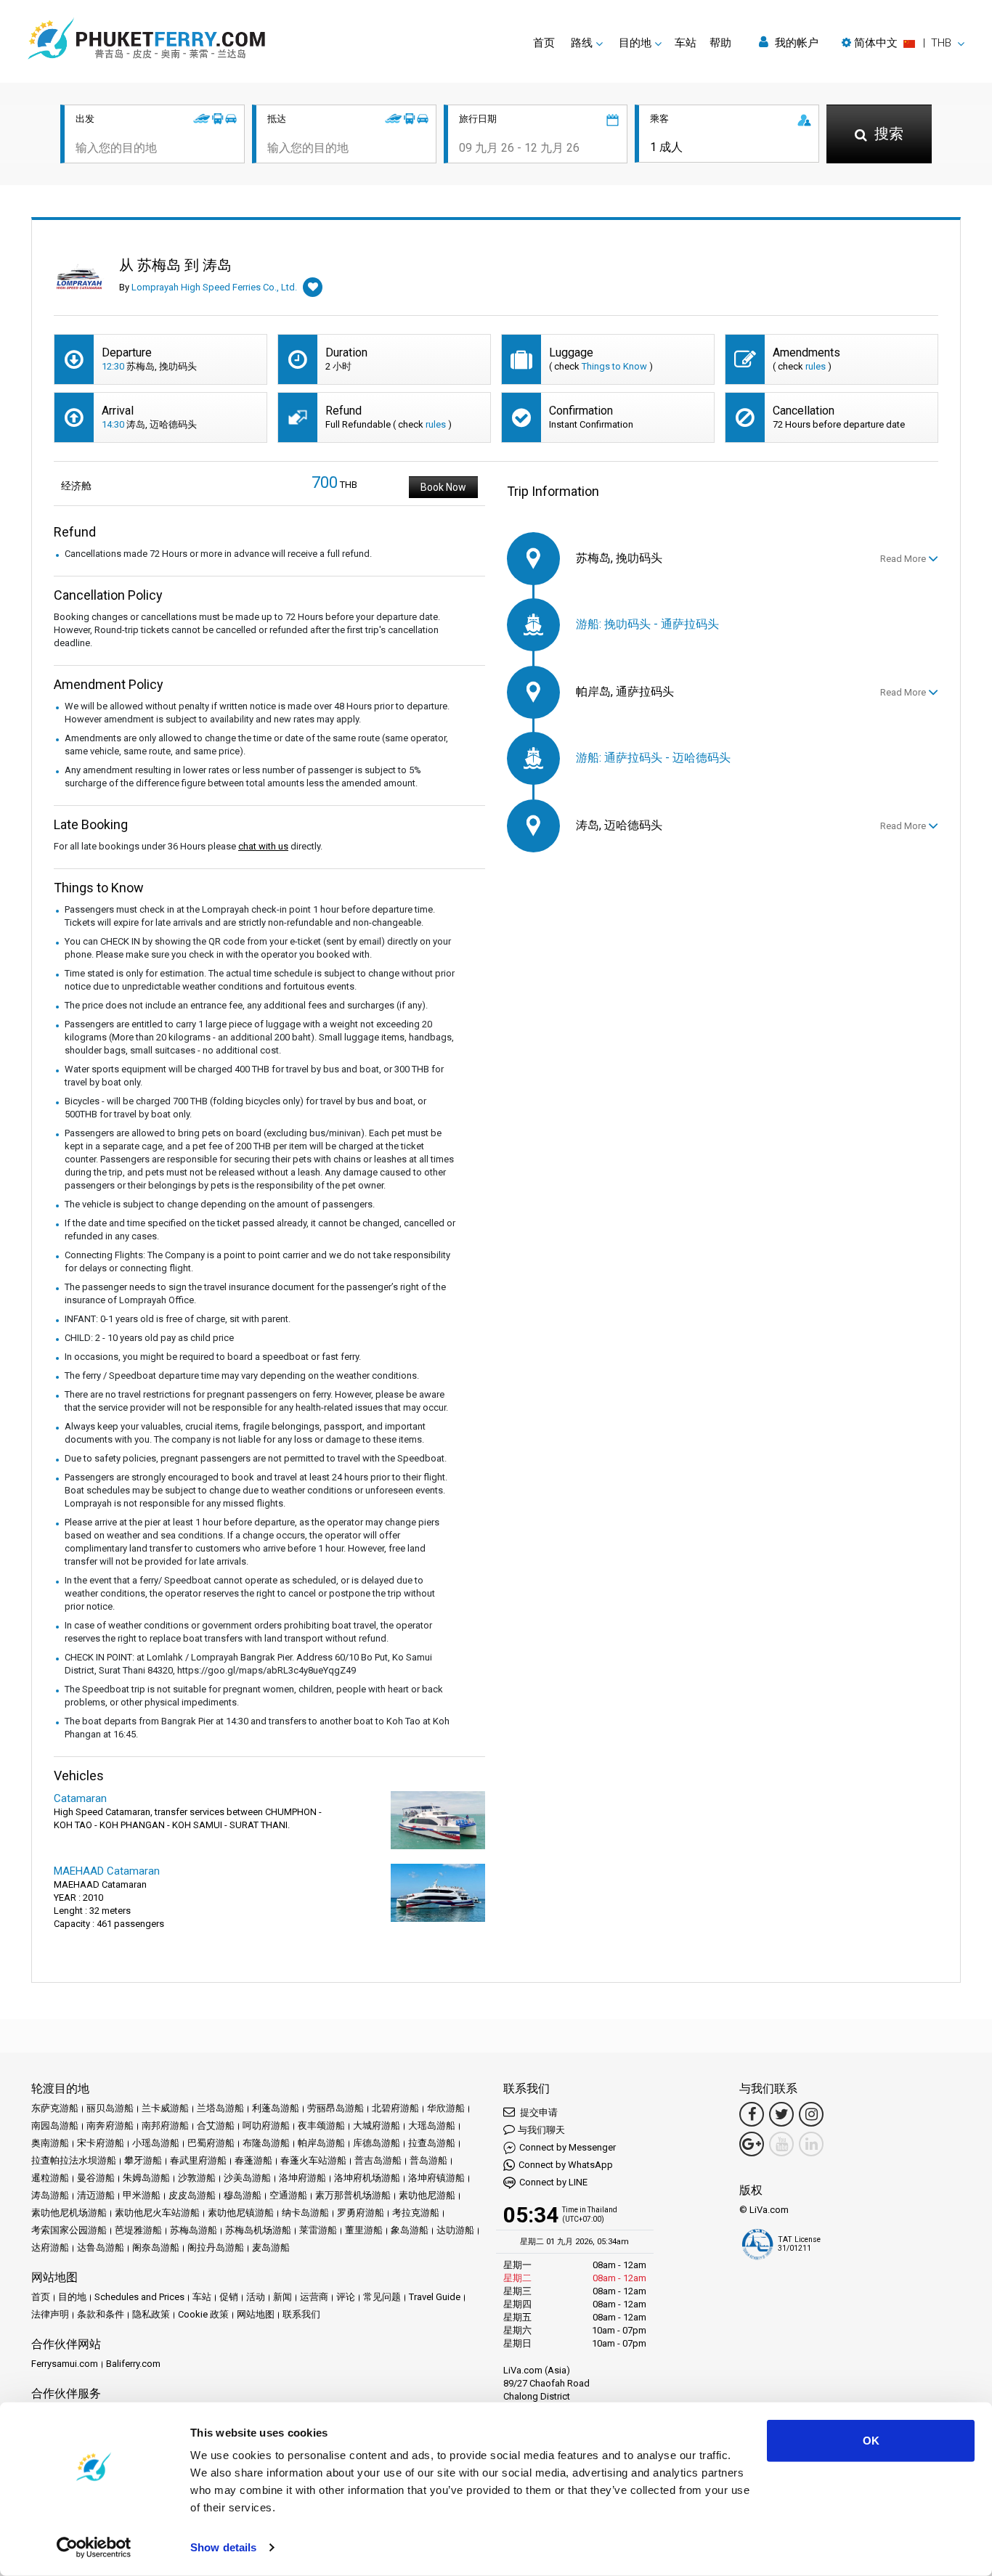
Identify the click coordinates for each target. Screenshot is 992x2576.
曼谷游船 (96, 2178)
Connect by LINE (553, 2182)
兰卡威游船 (165, 2108)
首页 (544, 43)
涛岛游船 (50, 2195)
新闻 (282, 2297)
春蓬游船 (253, 2160)
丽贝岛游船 (110, 2108)
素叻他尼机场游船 (69, 2213)
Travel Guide (435, 2297)
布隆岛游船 (266, 2143)
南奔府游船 (110, 2125)
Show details (223, 2547)
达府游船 (50, 2247)
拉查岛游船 (432, 2143)
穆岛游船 (243, 2195)
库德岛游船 (377, 2143)
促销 (229, 2297)
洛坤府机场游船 (367, 2178)
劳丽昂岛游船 (336, 2108)
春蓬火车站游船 (313, 2160)
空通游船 (288, 2195)
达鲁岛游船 (101, 2247)
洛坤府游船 (302, 2178)
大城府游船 (377, 2125)
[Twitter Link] (781, 2114)
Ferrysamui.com (65, 2364)
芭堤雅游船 (138, 2230)
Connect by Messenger (568, 2147)
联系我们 (301, 2314)
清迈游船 (96, 2195)
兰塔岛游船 (220, 2108)
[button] (903, 43)
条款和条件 (101, 2314)
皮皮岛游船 (192, 2195)
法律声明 (50, 2314)
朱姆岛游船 (146, 2178)
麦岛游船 (271, 2247)
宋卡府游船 (101, 2143)
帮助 (720, 43)
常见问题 (382, 2297)
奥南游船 (50, 2143)
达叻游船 (455, 2230)
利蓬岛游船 (276, 2108)
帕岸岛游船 (321, 2143)
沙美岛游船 (247, 2178)
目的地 (72, 2297)
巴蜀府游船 (211, 2143)
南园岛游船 (55, 2125)
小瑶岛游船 (156, 2143)
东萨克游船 (55, 2108)
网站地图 (256, 2314)
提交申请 (538, 2112)
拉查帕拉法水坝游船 (74, 2160)
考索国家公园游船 (69, 2230)
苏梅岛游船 (194, 2230)
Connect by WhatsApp (566, 2165)
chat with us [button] (263, 846)
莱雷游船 (318, 2230)
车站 (686, 43)
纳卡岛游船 (305, 2213)
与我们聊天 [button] (541, 2130)
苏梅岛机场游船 (258, 2230)
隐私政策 (151, 2314)
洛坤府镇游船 (436, 2178)
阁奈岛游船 (156, 2247)
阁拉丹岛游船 (216, 2247)
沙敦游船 (197, 2178)
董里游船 (364, 2230)
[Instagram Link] (811, 2114)
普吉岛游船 (378, 2160)
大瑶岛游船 (432, 2125)
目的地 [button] (635, 43)
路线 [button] (582, 43)
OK (871, 2441)
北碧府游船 (395, 2108)
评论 (346, 2297)
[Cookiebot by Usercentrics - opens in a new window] (94, 2548)
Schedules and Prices (139, 2297)
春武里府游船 (198, 2160)
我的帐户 (795, 43)
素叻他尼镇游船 (241, 2213)
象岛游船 (410, 2230)
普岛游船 (428, 2160)
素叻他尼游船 (427, 2195)
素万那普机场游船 (353, 2195)
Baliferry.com (133, 2364)
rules (816, 366)
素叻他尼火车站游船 (157, 2213)
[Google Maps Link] (752, 2144)
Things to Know (614, 366)
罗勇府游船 (361, 2213)
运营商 (314, 2297)
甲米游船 (142, 2195)
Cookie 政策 (203, 2314)
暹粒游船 (50, 2178)
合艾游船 (216, 2125)
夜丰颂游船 (321, 2125)
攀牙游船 (143, 2160)
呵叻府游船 (266, 2125)
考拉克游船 (416, 2213)
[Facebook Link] (752, 2114)
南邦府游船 (165, 2125)
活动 (256, 2297)
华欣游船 (446, 2108)
